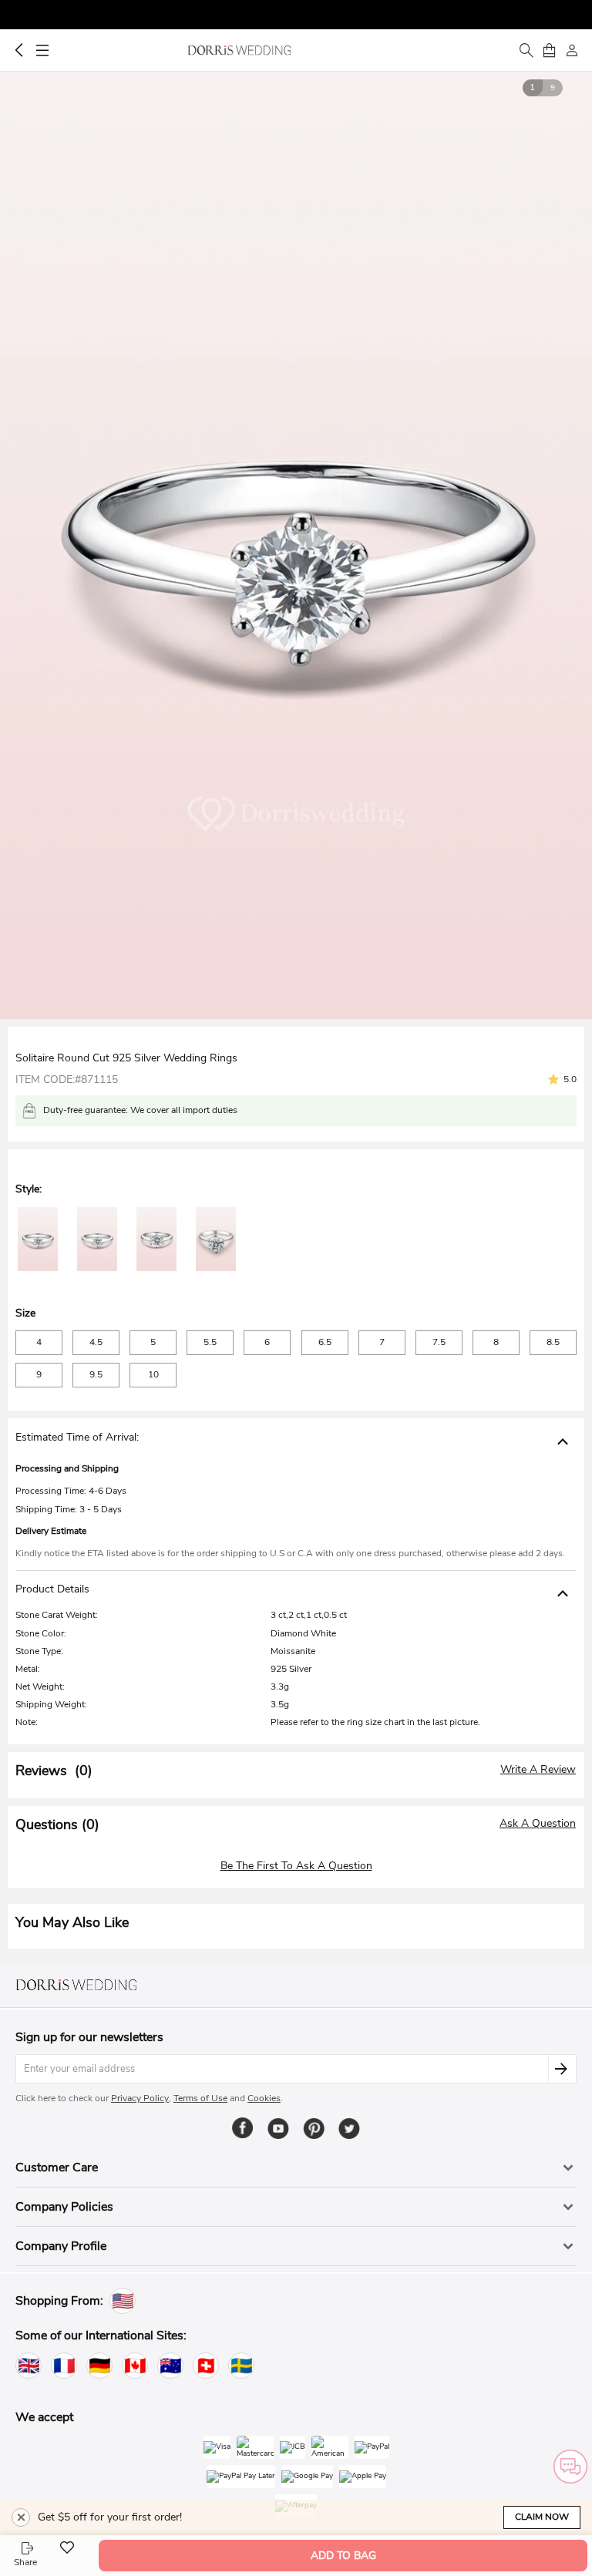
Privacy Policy (140, 2098)
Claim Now (542, 2517)
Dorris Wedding (239, 50)
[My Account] (572, 50)
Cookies (264, 2098)
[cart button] (549, 50)
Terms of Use (200, 2098)
